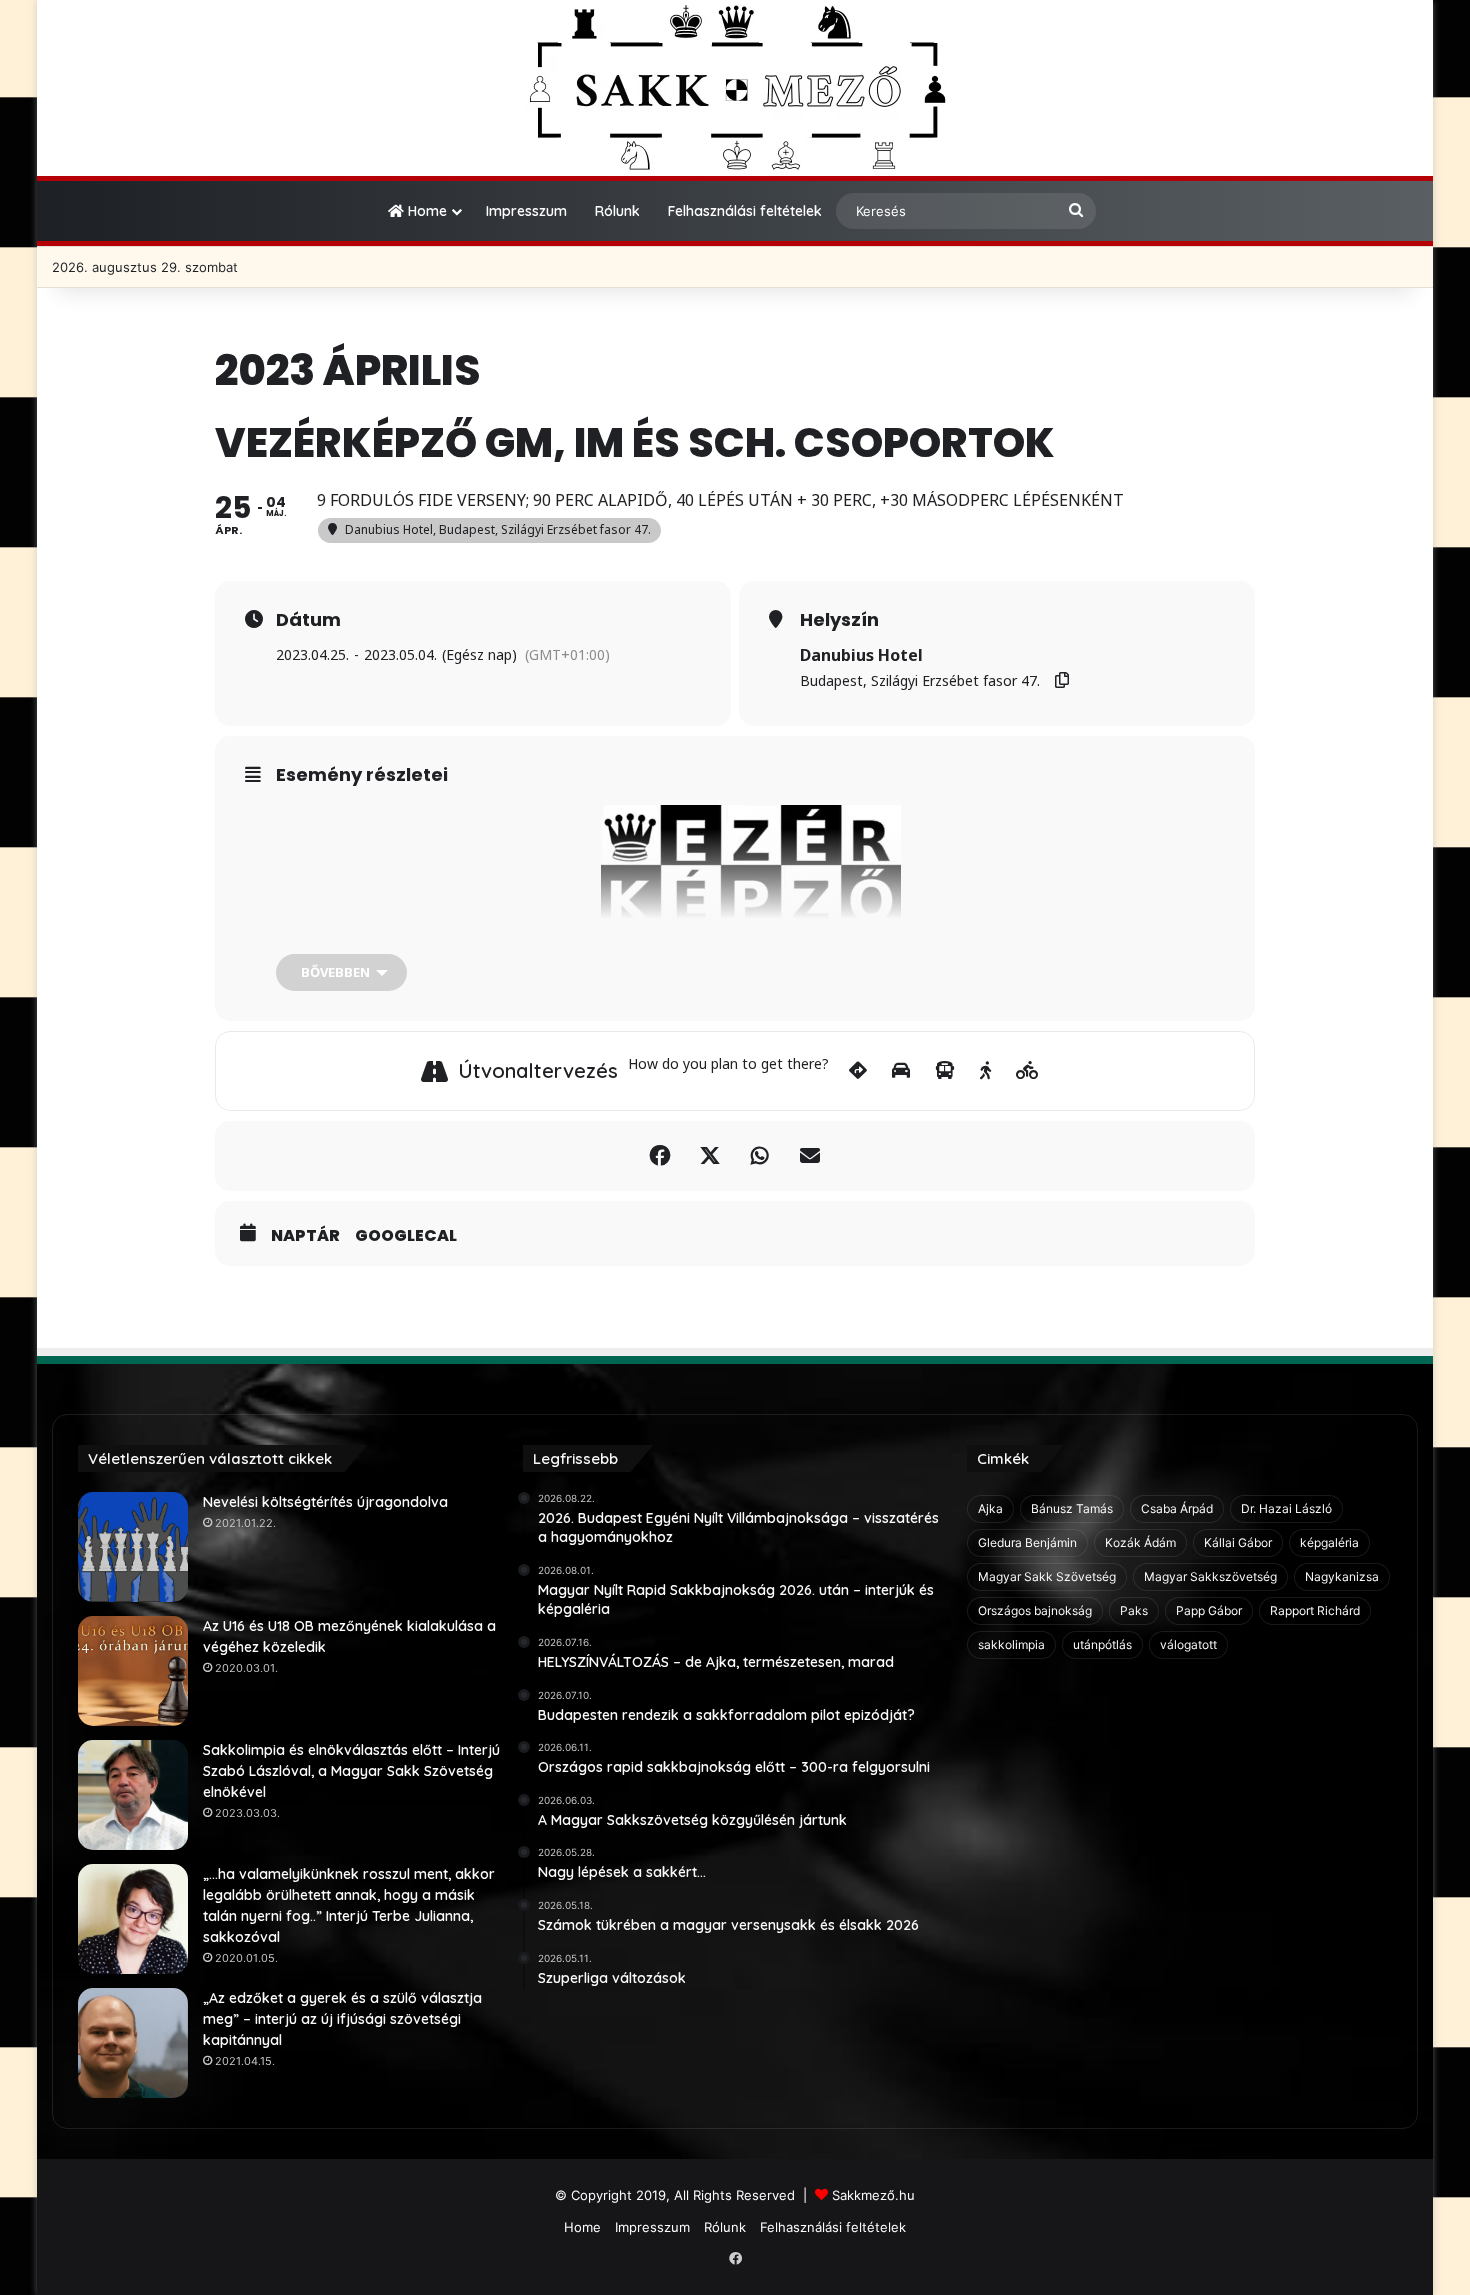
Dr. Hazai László (1286, 1508)
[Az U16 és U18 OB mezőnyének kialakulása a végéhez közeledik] (133, 1671)
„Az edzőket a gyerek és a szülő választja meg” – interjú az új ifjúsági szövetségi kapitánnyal (342, 2019)
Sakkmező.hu (873, 2195)
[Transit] (945, 1071)
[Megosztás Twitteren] (710, 1156)
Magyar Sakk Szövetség (1047, 1576)
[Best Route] (858, 1071)
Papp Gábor (1209, 1610)
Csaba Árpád (1177, 1508)
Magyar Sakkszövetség (1210, 1576)
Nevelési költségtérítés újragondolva (325, 1502)
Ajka (990, 1508)
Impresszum (526, 211)
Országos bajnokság (1035, 1610)
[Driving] (901, 1071)
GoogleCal (406, 1236)
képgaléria (1329, 1542)
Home (425, 211)
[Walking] (985, 1071)
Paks (1134, 1610)
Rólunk (617, 211)
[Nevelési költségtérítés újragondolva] (133, 1547)
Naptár (305, 1236)
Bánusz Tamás (1072, 1508)
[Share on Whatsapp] (760, 1156)
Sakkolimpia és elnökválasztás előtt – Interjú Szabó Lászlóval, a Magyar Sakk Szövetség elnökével (351, 1771)
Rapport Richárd (1315, 1610)
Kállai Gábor (1238, 1542)
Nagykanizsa (1342, 1576)
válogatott (1188, 1644)
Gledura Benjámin (1027, 1542)
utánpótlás (1102, 1644)
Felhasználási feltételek (745, 211)
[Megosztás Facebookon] (660, 1156)
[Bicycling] (1027, 1071)
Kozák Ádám (1140, 1542)
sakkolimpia (1011, 1644)
